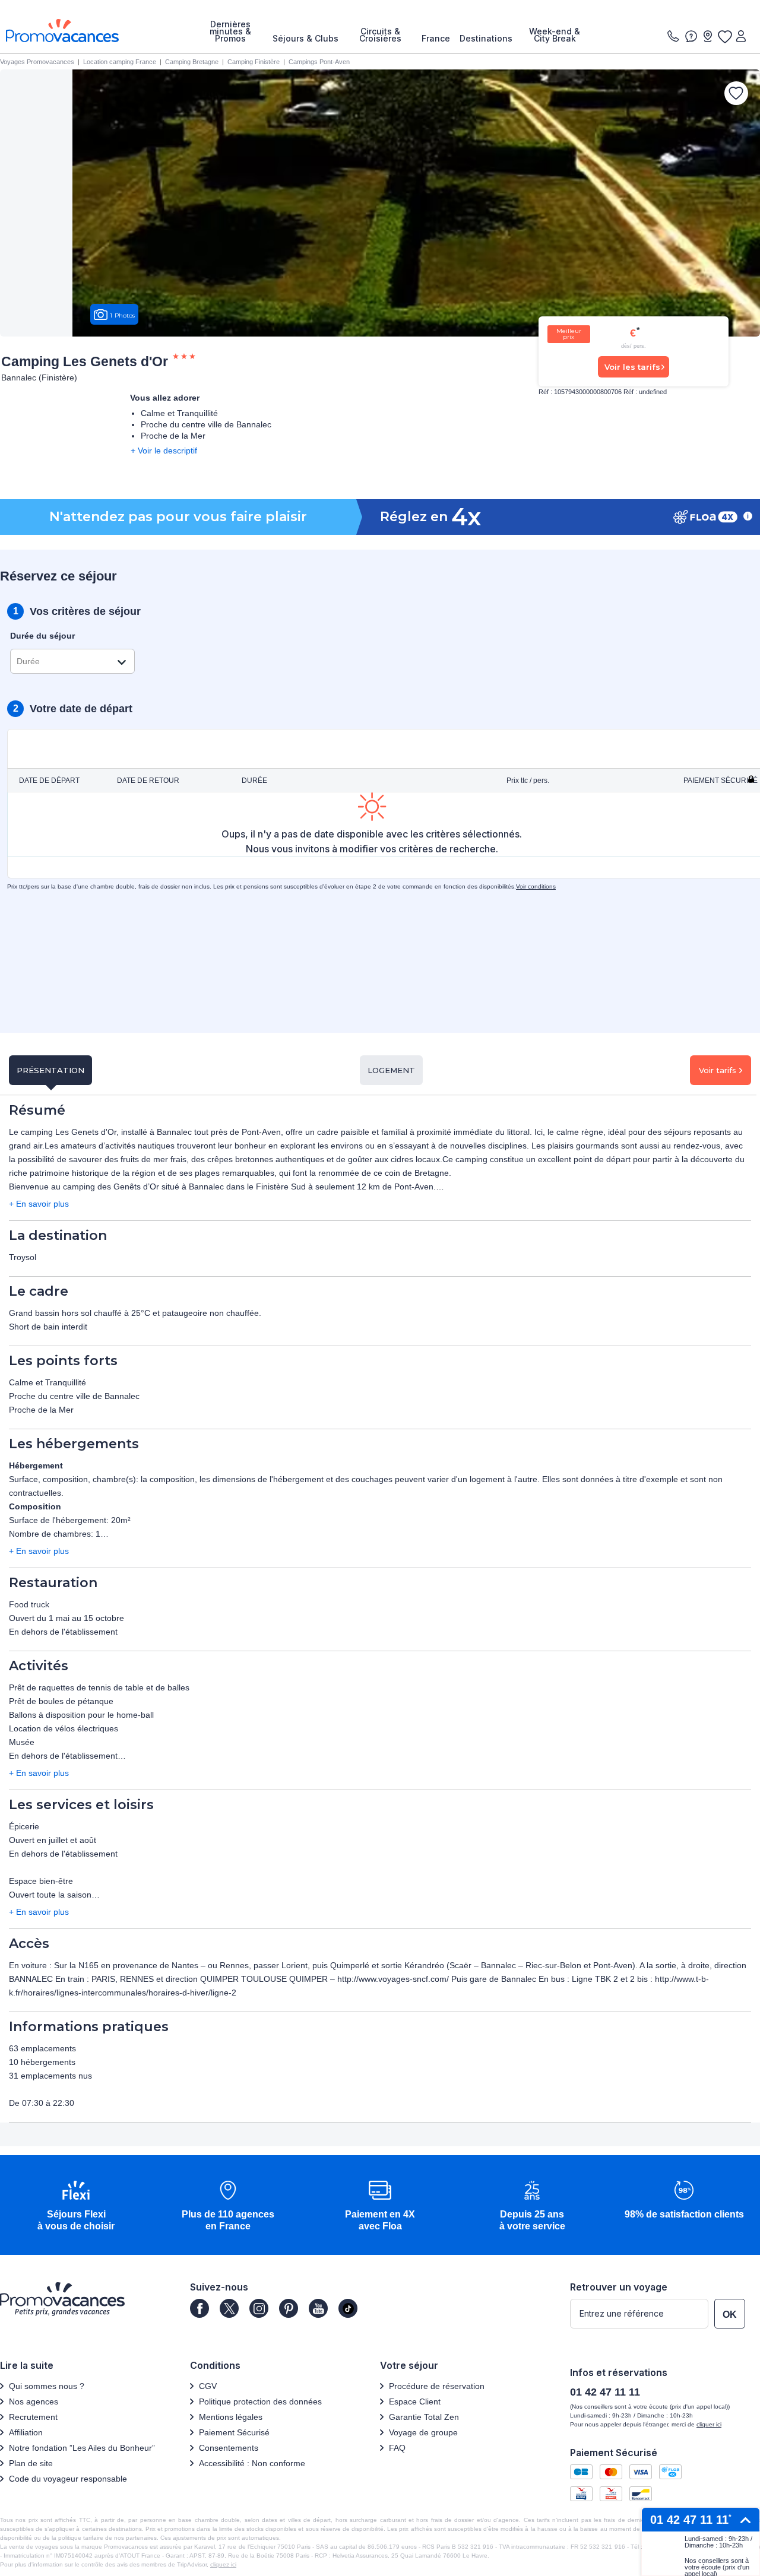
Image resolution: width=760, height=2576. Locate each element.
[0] (724, 36)
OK (730, 2315)
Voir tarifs (718, 1070)
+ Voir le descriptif (164, 451)
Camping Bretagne (192, 62)
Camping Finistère (254, 62)
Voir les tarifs (632, 367)
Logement (391, 1070)
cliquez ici (223, 2564)
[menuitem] (230, 31)
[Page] (199, 2308)
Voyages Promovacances (37, 62)
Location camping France (120, 62)
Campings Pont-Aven (319, 62)
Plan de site (31, 2463)
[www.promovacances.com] (62, 31)
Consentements (229, 2448)
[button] (76, 2207)
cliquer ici (709, 2424)
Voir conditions (536, 886)
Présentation (50, 1070)
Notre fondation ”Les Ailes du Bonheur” (82, 2448)
